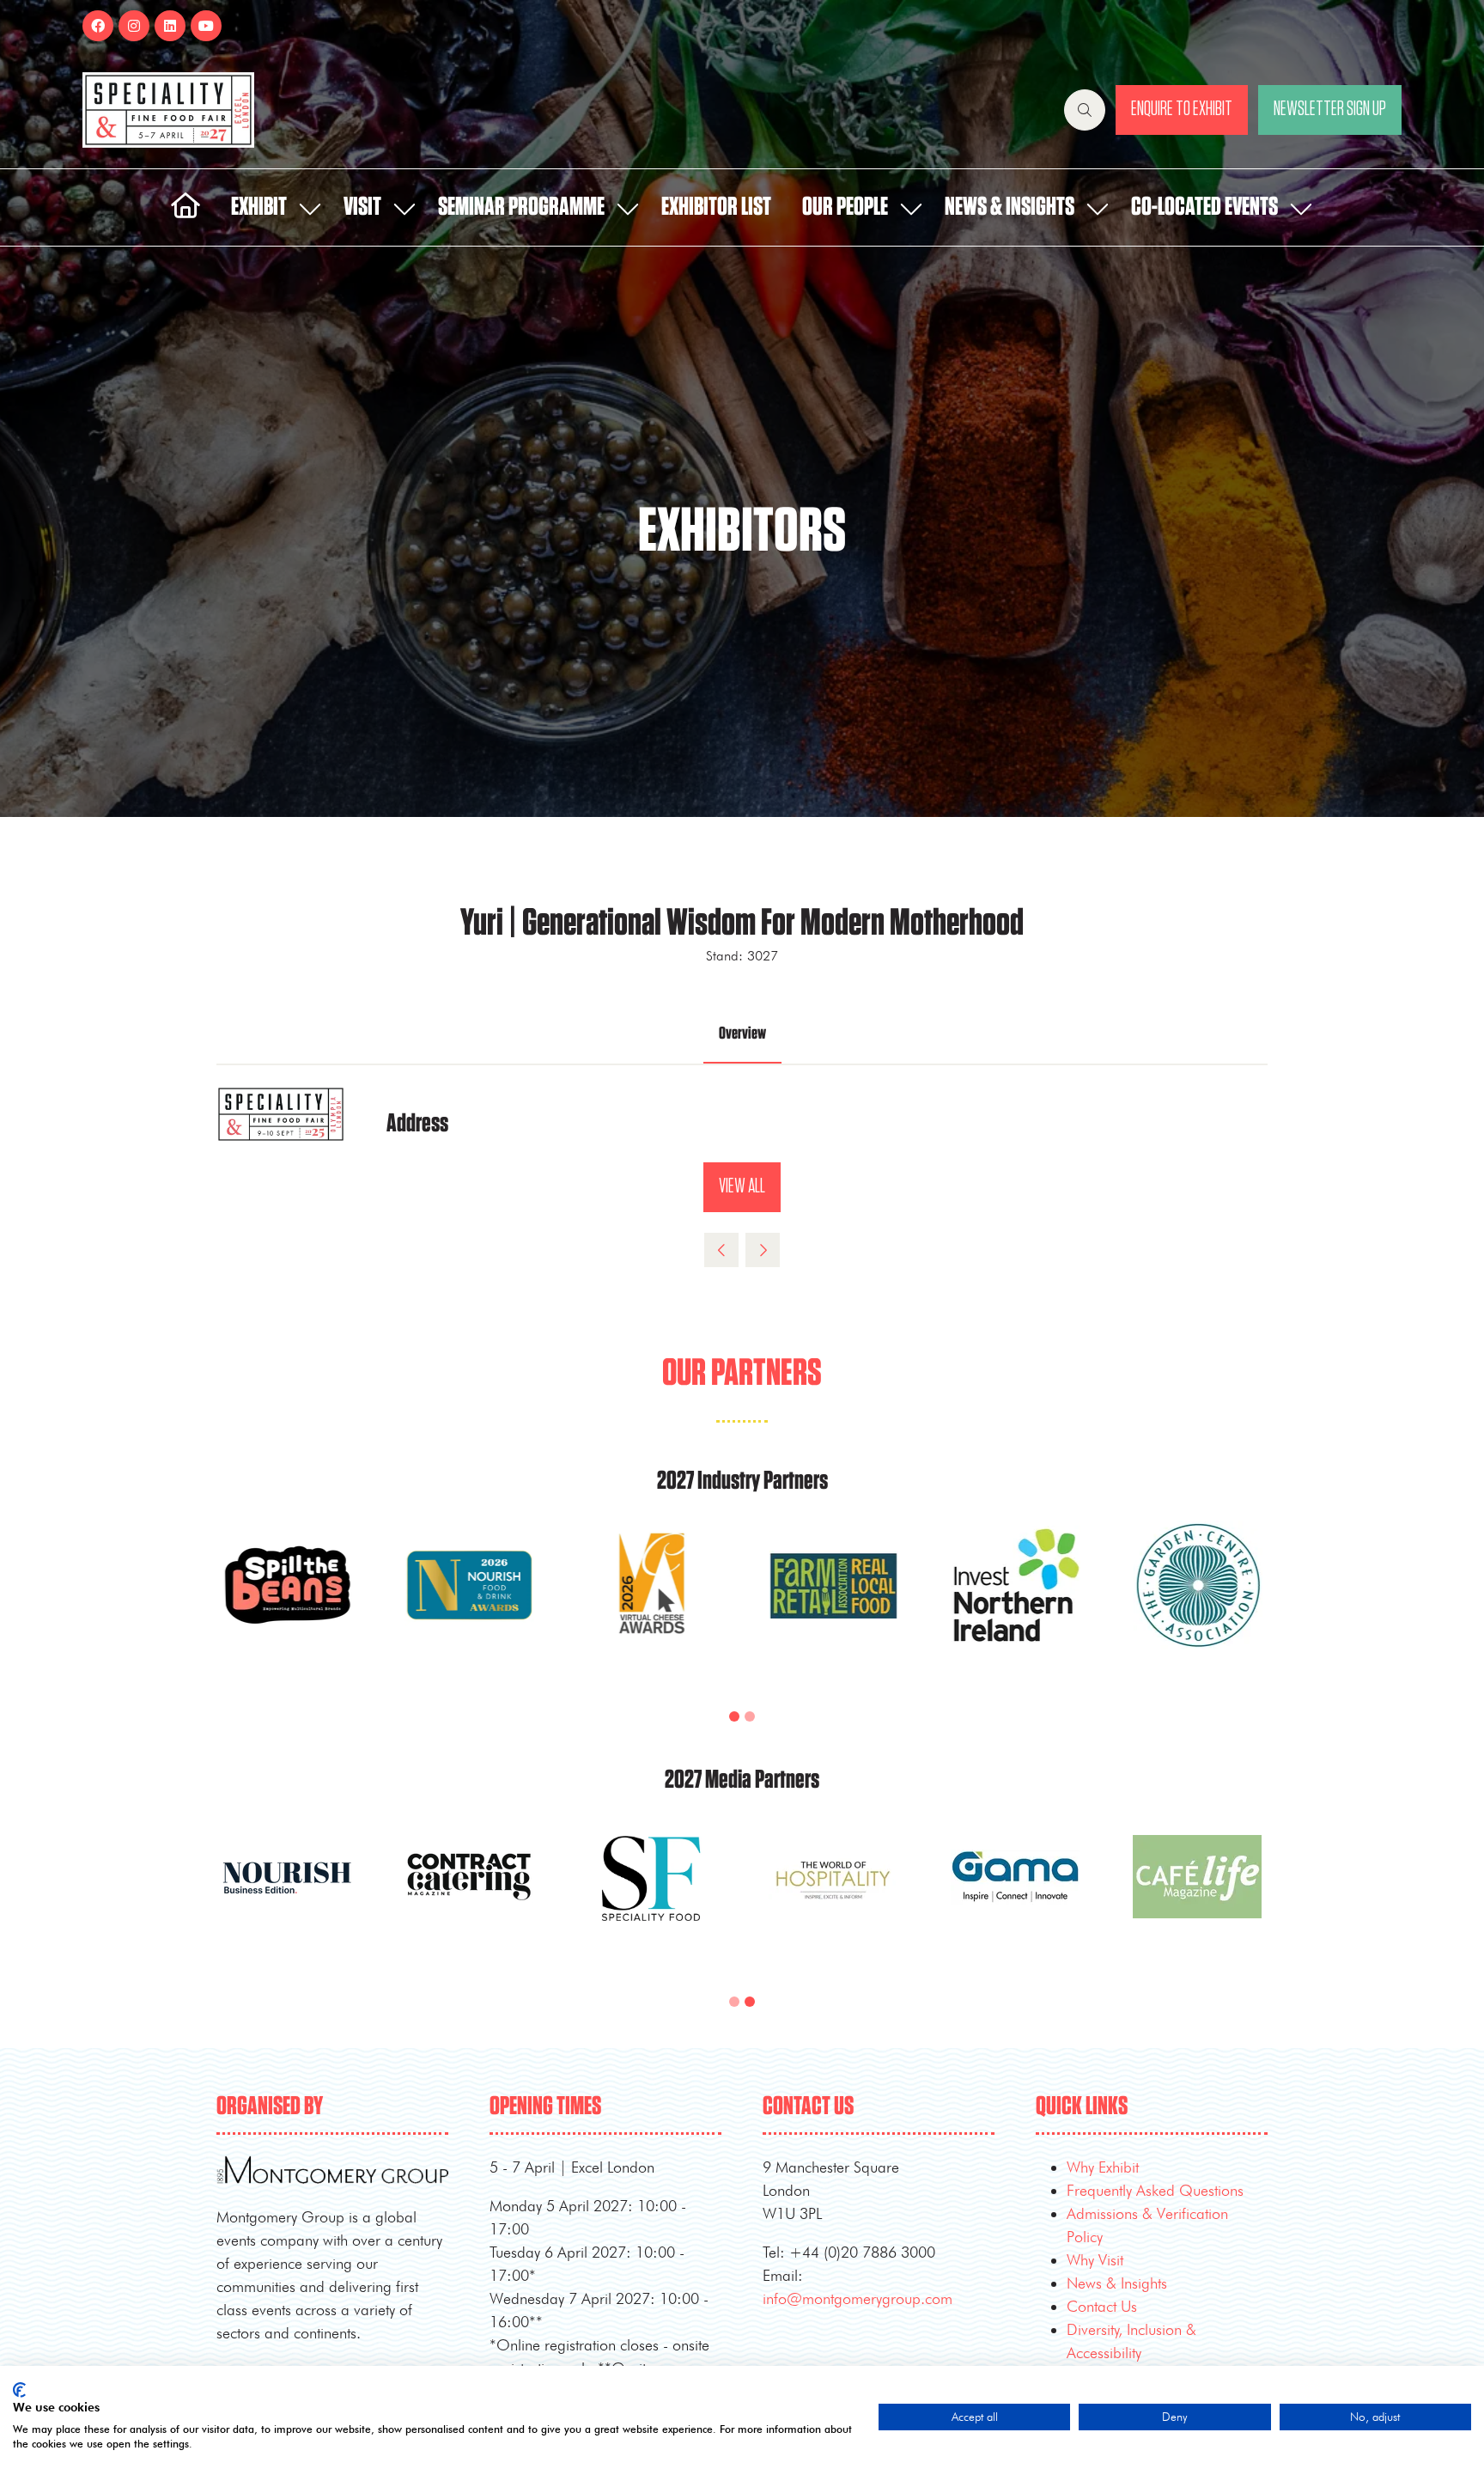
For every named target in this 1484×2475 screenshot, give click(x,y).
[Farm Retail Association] (833, 1606)
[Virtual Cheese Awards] (651, 1606)
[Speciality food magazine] (1015, 1897)
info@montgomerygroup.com (858, 2298)
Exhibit (259, 207)
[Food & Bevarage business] (469, 1897)
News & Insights (1010, 207)
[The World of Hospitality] (1197, 1897)
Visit (362, 207)
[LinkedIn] (170, 26)
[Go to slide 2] (750, 1716)
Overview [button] (742, 1033)
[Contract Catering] (833, 1897)
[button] (1085, 110)
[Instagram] (134, 26)
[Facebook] (98, 26)
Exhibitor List (716, 207)
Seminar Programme (521, 207)
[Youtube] (206, 26)
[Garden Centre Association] (1197, 1606)
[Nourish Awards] (469, 1606)
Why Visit (1095, 2260)
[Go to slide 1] (734, 1716)
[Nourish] (651, 1897)
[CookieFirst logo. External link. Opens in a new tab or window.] (19, 2390)
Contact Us (1102, 2306)
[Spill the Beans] (287, 1606)
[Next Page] (763, 1250)
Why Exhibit (1103, 2167)
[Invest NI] (1015, 1606)
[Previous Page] (721, 1250)
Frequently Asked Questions (1155, 2190)
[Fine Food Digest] (287, 1897)
